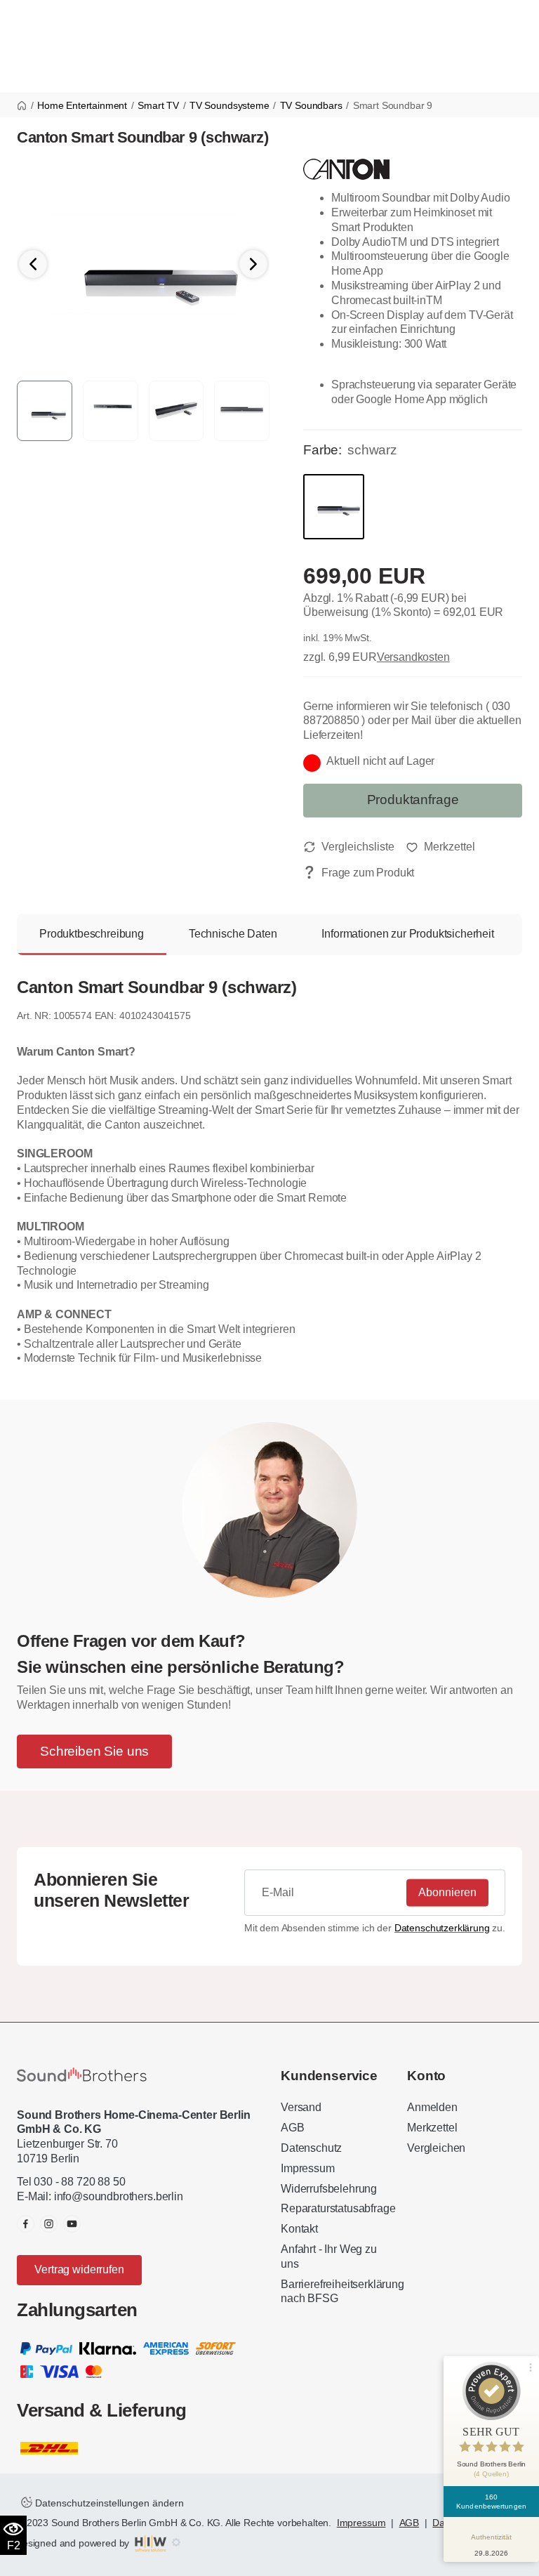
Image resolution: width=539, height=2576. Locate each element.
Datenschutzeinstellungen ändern (108, 2503)
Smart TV (158, 105)
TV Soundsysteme (229, 105)
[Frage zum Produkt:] (359, 873)
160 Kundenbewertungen (491, 2502)
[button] (253, 264)
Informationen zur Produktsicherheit (407, 934)
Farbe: (322, 450)
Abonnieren (447, 1892)
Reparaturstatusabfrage (338, 2208)
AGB (293, 2128)
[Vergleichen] (349, 847)
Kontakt (299, 2229)
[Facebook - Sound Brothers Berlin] (26, 2224)
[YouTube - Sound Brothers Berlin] (72, 2224)
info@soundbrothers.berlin (119, 2196)
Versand (301, 2107)
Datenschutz (311, 2148)
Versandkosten (413, 657)
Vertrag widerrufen (79, 2269)
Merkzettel (432, 2128)
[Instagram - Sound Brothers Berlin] (49, 2224)
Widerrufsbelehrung (329, 2189)
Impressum (308, 2168)
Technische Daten (233, 934)
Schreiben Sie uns (94, 1751)
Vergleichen (436, 2148)
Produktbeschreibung (92, 934)
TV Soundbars (311, 105)
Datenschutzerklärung (442, 1928)
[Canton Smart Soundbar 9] (143, 263)
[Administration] (176, 2543)
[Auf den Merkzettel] (440, 847)
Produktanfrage (413, 800)
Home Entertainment (82, 105)
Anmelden (432, 2107)
